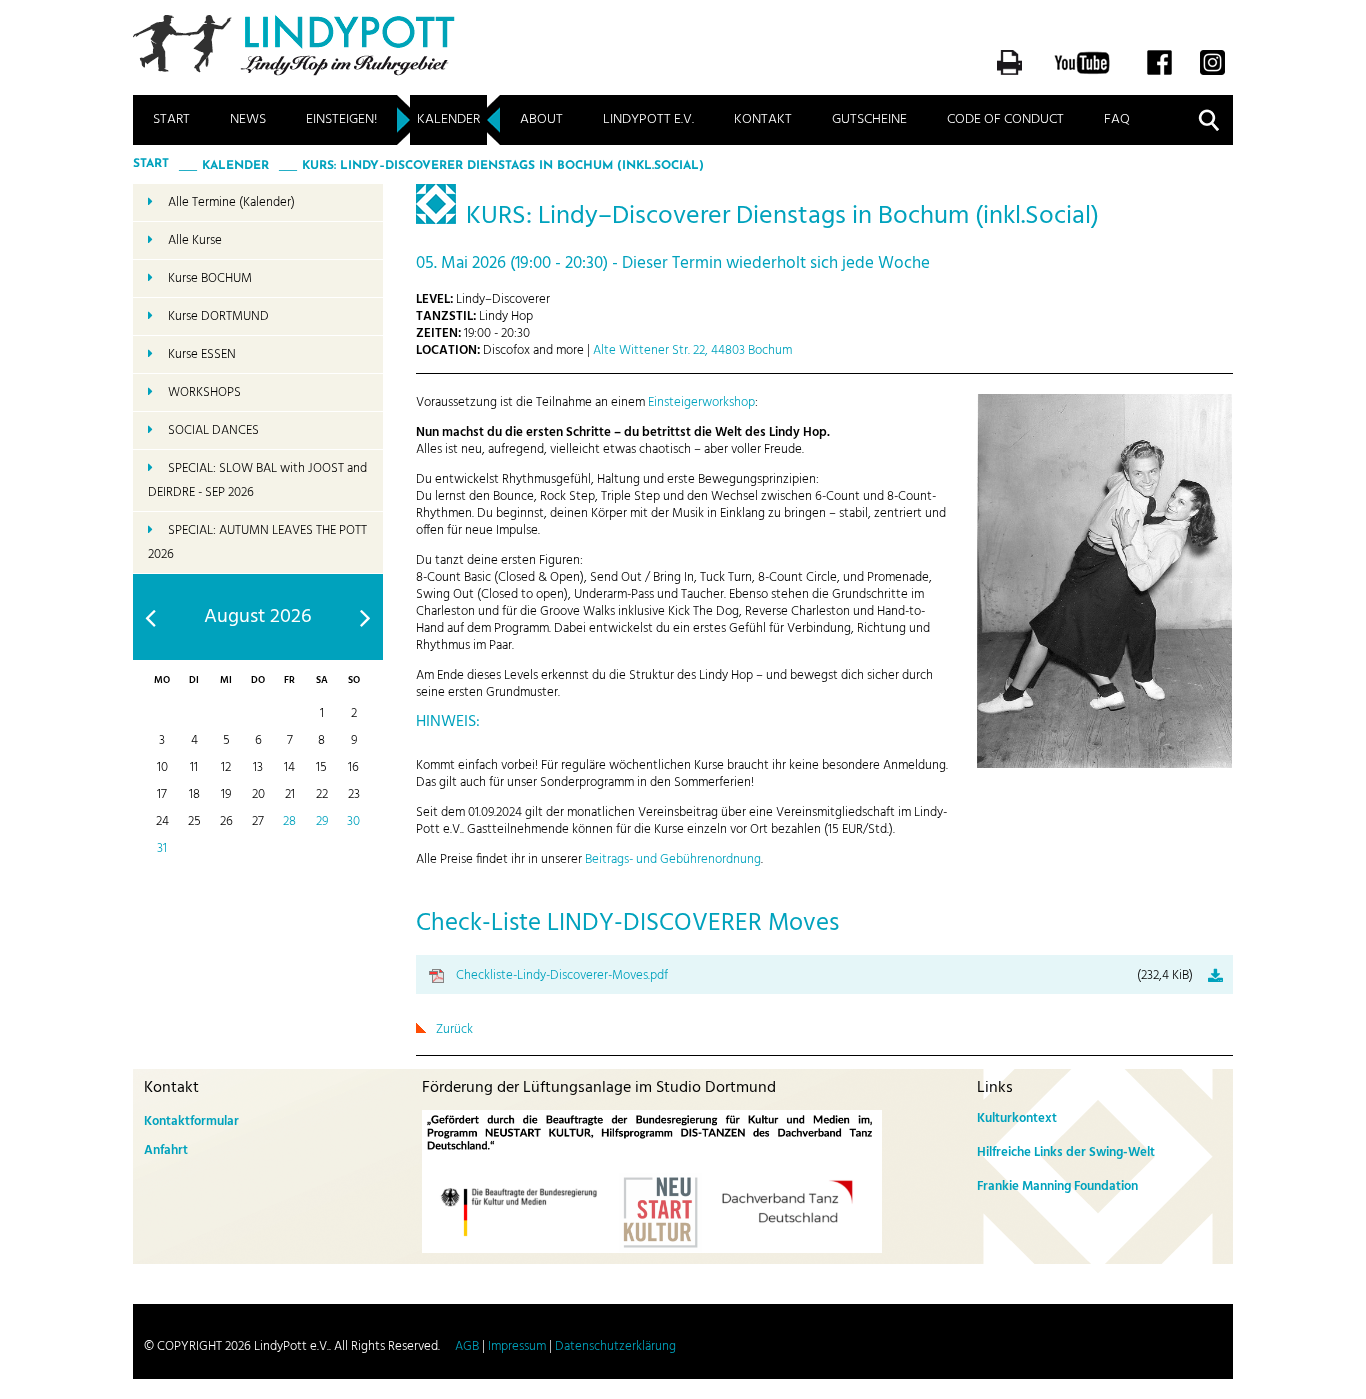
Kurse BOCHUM (210, 278)
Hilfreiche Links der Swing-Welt (1066, 1152)
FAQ (1117, 119)
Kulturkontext (1017, 1118)
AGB (467, 1346)
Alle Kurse (195, 240)
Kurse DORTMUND (218, 316)
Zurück (454, 1029)
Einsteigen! (341, 119)
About (541, 119)
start (151, 164)
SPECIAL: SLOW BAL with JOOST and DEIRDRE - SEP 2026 (257, 480)
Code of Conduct (1005, 119)
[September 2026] (365, 617)
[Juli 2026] (150, 617)
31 (162, 848)
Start (171, 119)
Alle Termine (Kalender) (231, 202)
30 (353, 821)
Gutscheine (869, 119)
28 (289, 821)
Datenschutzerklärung (615, 1346)
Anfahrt (166, 1150)
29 (322, 821)
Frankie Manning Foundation (1057, 1186)
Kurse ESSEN (202, 354)
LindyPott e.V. (648, 119)
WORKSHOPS (204, 392)
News (248, 119)
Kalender (448, 119)
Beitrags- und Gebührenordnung (673, 859)
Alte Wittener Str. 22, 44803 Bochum (692, 350)
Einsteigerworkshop (701, 402)
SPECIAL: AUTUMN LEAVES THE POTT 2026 (257, 542)
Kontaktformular (191, 1121)
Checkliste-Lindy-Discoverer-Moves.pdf (824, 975)
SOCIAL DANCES (213, 430)
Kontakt (763, 119)
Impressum (517, 1346)
